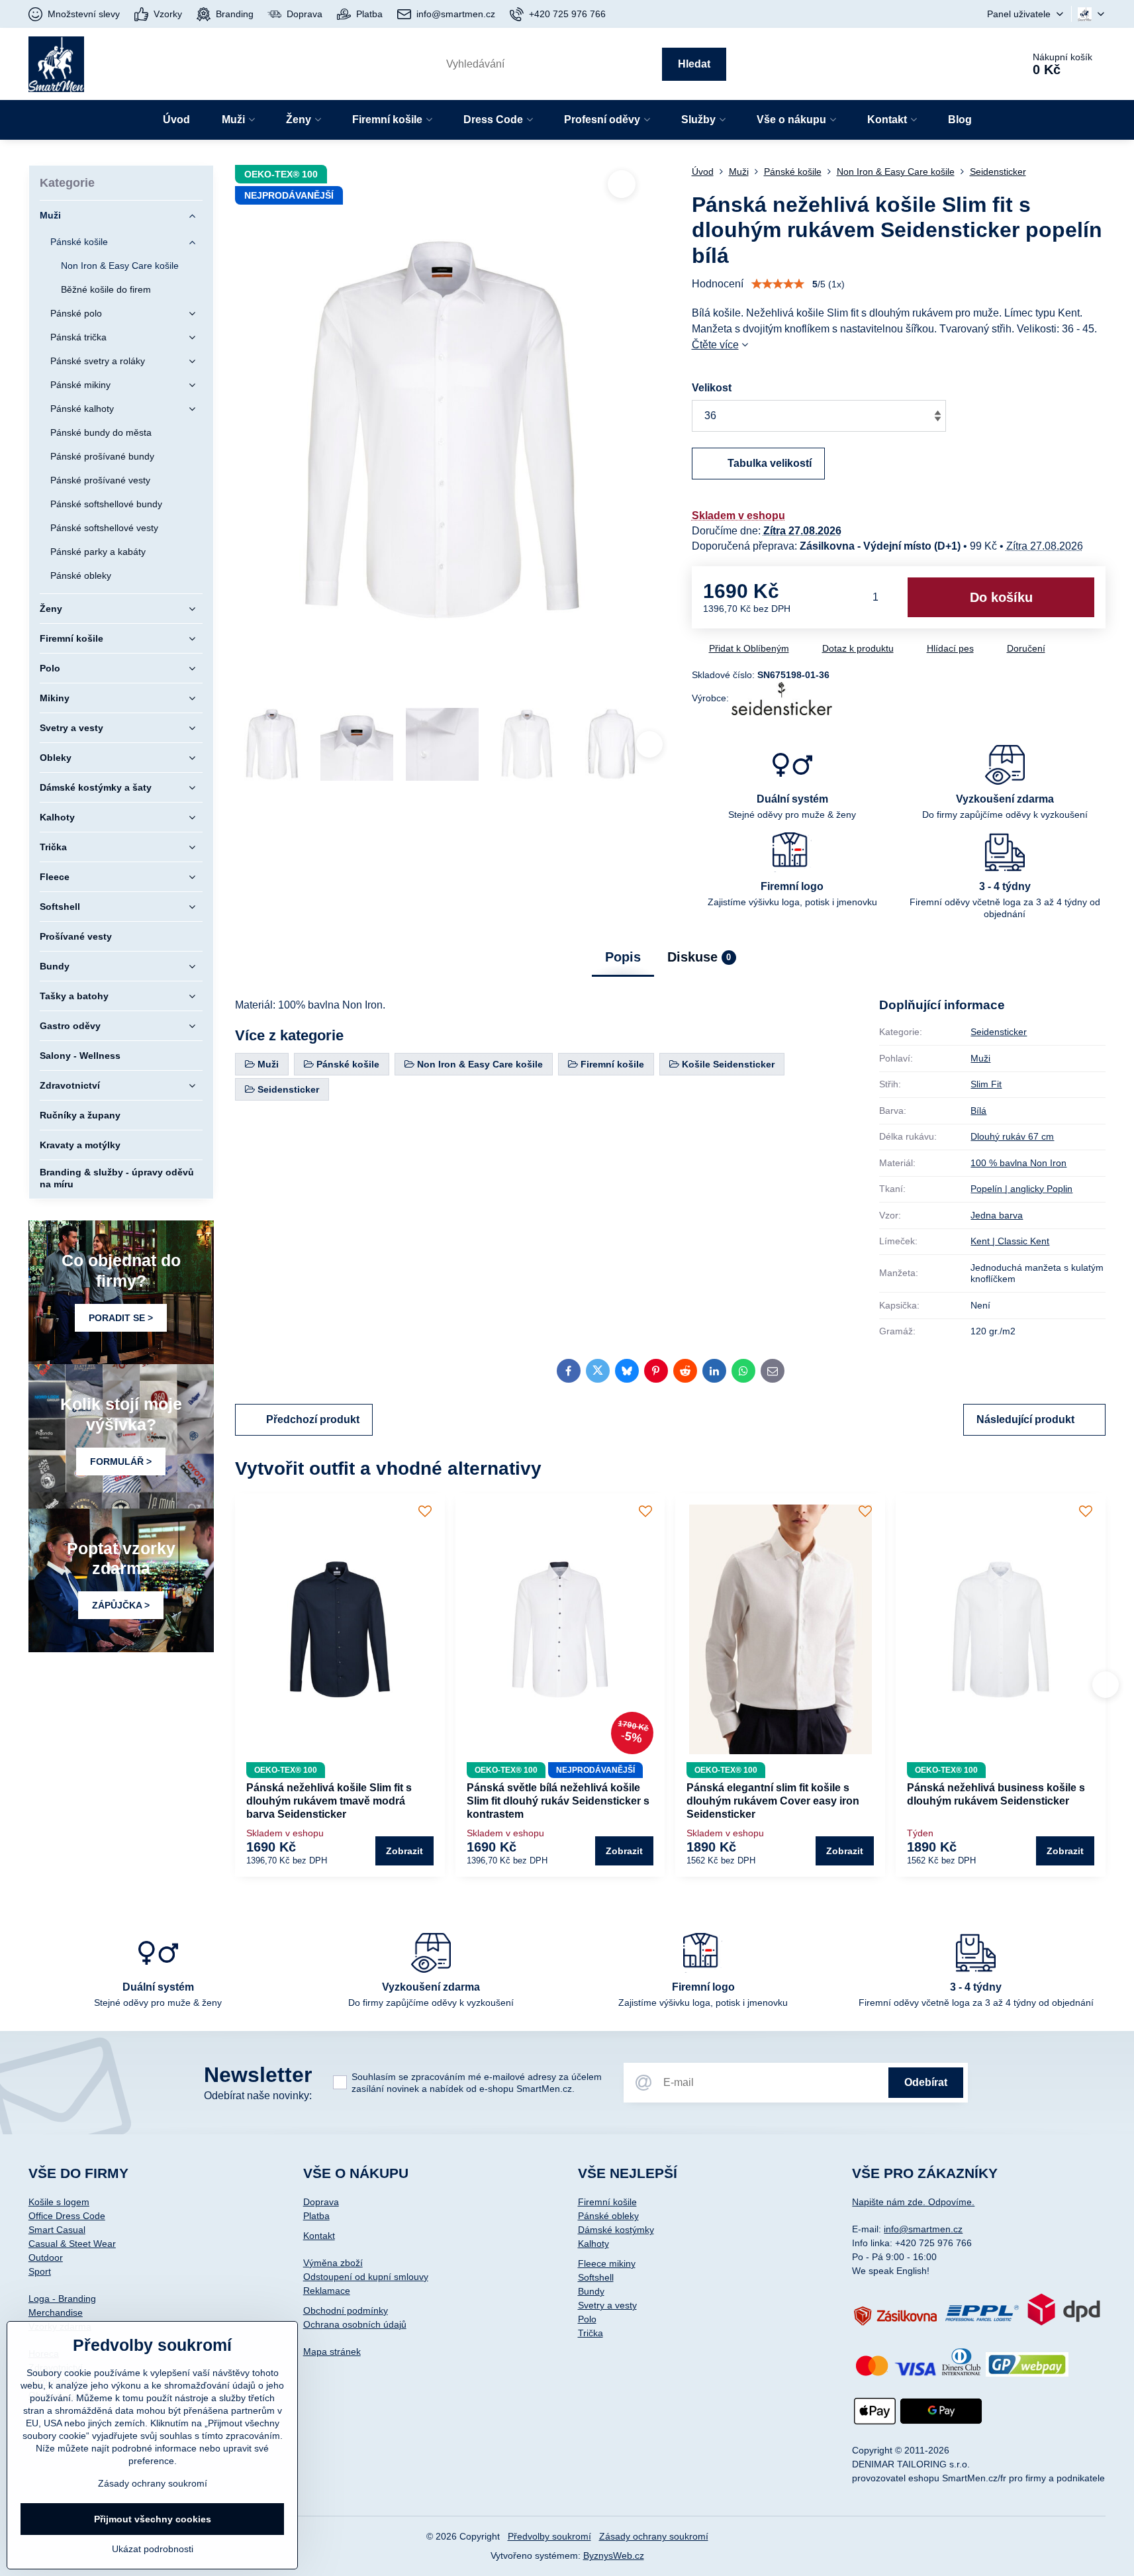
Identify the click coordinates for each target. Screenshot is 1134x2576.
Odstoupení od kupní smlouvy (366, 2277)
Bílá (978, 1111)
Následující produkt (1025, 1419)
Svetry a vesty (607, 2305)
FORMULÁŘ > (121, 1461)
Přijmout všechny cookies (153, 2519)
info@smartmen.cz (923, 2229)
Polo (587, 2319)
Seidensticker (999, 1032)
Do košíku (1001, 597)
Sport (40, 2271)
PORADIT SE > (121, 1318)
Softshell (596, 2277)
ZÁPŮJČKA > (121, 1605)
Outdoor (46, 2257)
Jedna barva (997, 1215)
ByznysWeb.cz (614, 2555)
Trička (591, 2333)
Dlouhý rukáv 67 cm (1012, 1136)
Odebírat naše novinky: (258, 2096)
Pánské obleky (608, 2216)
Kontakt (319, 2236)
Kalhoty (593, 2244)
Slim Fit (986, 1084)
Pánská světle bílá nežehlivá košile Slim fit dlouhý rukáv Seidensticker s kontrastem (558, 1801)
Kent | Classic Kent (1010, 1241)
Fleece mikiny (607, 2263)
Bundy (591, 2291)
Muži (980, 1058)
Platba (316, 2216)
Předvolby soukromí (549, 2536)
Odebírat (926, 2082)
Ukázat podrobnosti (153, 2549)
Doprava (321, 2202)
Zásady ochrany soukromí (654, 2536)
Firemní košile (607, 2202)
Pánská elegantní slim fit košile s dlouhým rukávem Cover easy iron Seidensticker (773, 1801)
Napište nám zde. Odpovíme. (913, 2202)
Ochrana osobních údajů (355, 2324)
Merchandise (56, 2312)
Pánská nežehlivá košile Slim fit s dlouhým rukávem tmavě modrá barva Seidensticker (329, 1801)
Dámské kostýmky (616, 2230)
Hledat (694, 64)
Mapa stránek (332, 2352)
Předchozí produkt (313, 1419)
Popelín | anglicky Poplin (1021, 1189)
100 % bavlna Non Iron (1018, 1163)
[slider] (778, 284)
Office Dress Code (67, 2216)
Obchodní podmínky (346, 2310)
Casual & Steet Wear (72, 2244)
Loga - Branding (62, 2299)
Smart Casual (57, 2230)
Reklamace (327, 2291)
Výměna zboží (333, 2263)
